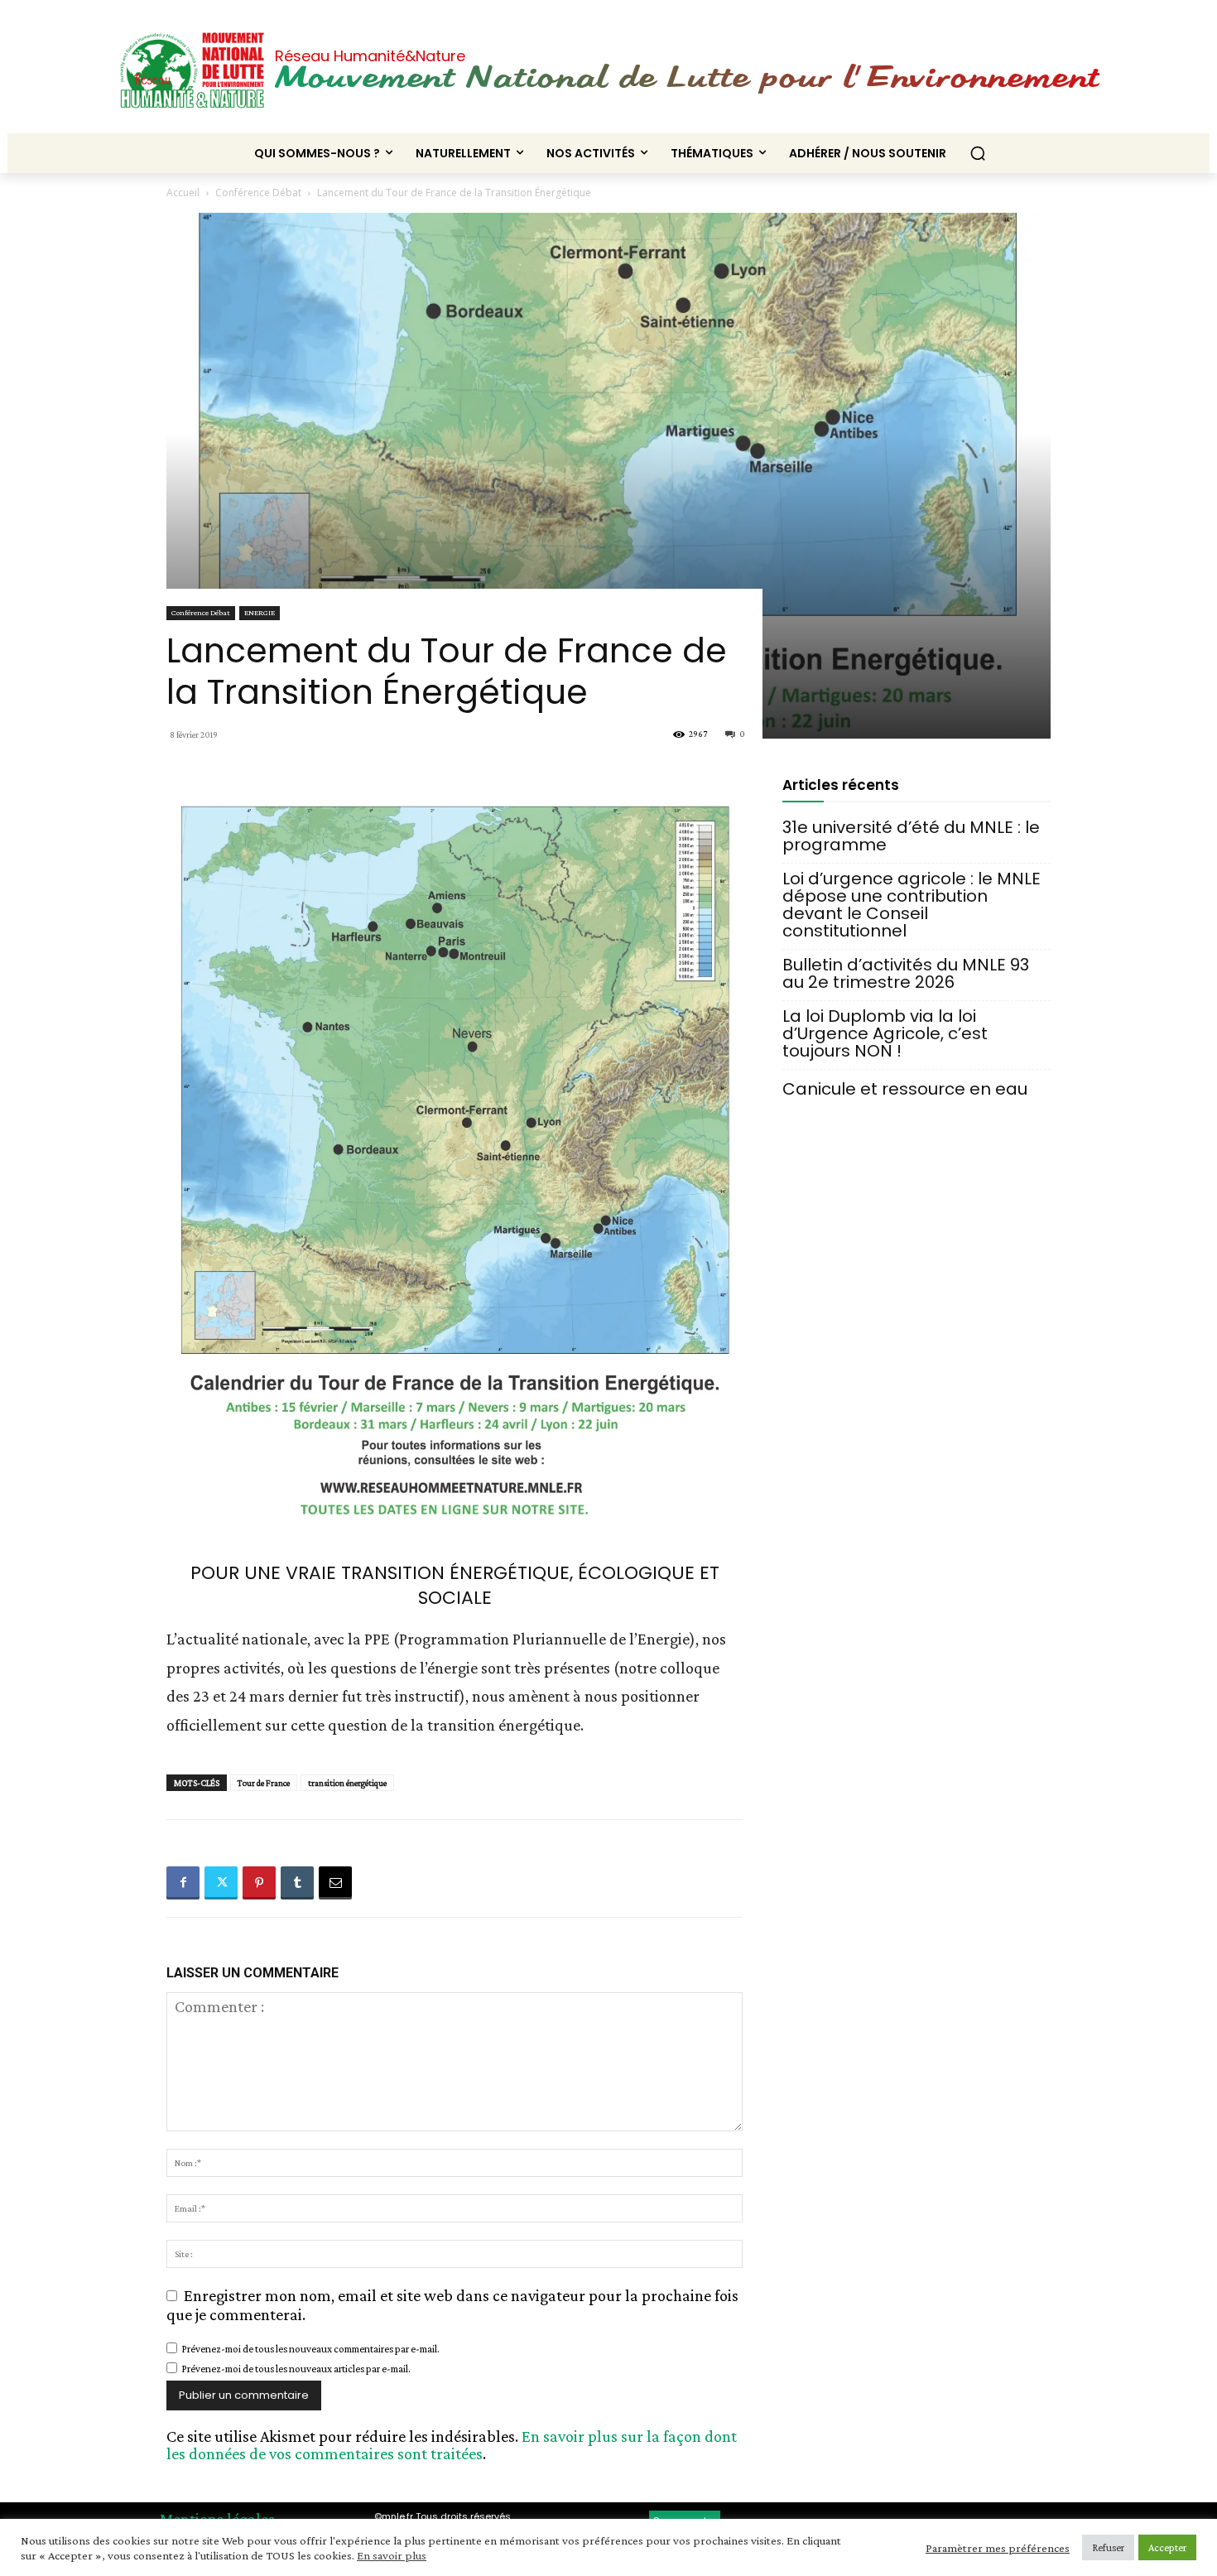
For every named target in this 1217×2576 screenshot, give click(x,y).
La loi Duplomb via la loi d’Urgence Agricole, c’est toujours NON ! (885, 1034)
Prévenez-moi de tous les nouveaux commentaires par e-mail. (310, 2349)
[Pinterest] (259, 1883)
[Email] (335, 1883)
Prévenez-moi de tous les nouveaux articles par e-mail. (296, 2369)
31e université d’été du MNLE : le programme (911, 836)
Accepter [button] (1167, 2547)
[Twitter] (221, 1883)
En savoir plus (392, 2555)
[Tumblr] (297, 1883)
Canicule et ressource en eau (905, 1089)
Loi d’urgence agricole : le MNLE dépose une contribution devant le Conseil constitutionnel (912, 905)
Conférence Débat (258, 193)
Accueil (183, 193)
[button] (978, 153)
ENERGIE (260, 612)
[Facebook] (183, 1883)
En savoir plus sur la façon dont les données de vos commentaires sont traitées (452, 2445)
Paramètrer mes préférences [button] (998, 2548)
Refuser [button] (1108, 2547)
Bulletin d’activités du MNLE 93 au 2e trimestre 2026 (906, 974)
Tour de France (264, 1783)
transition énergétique (347, 1783)
